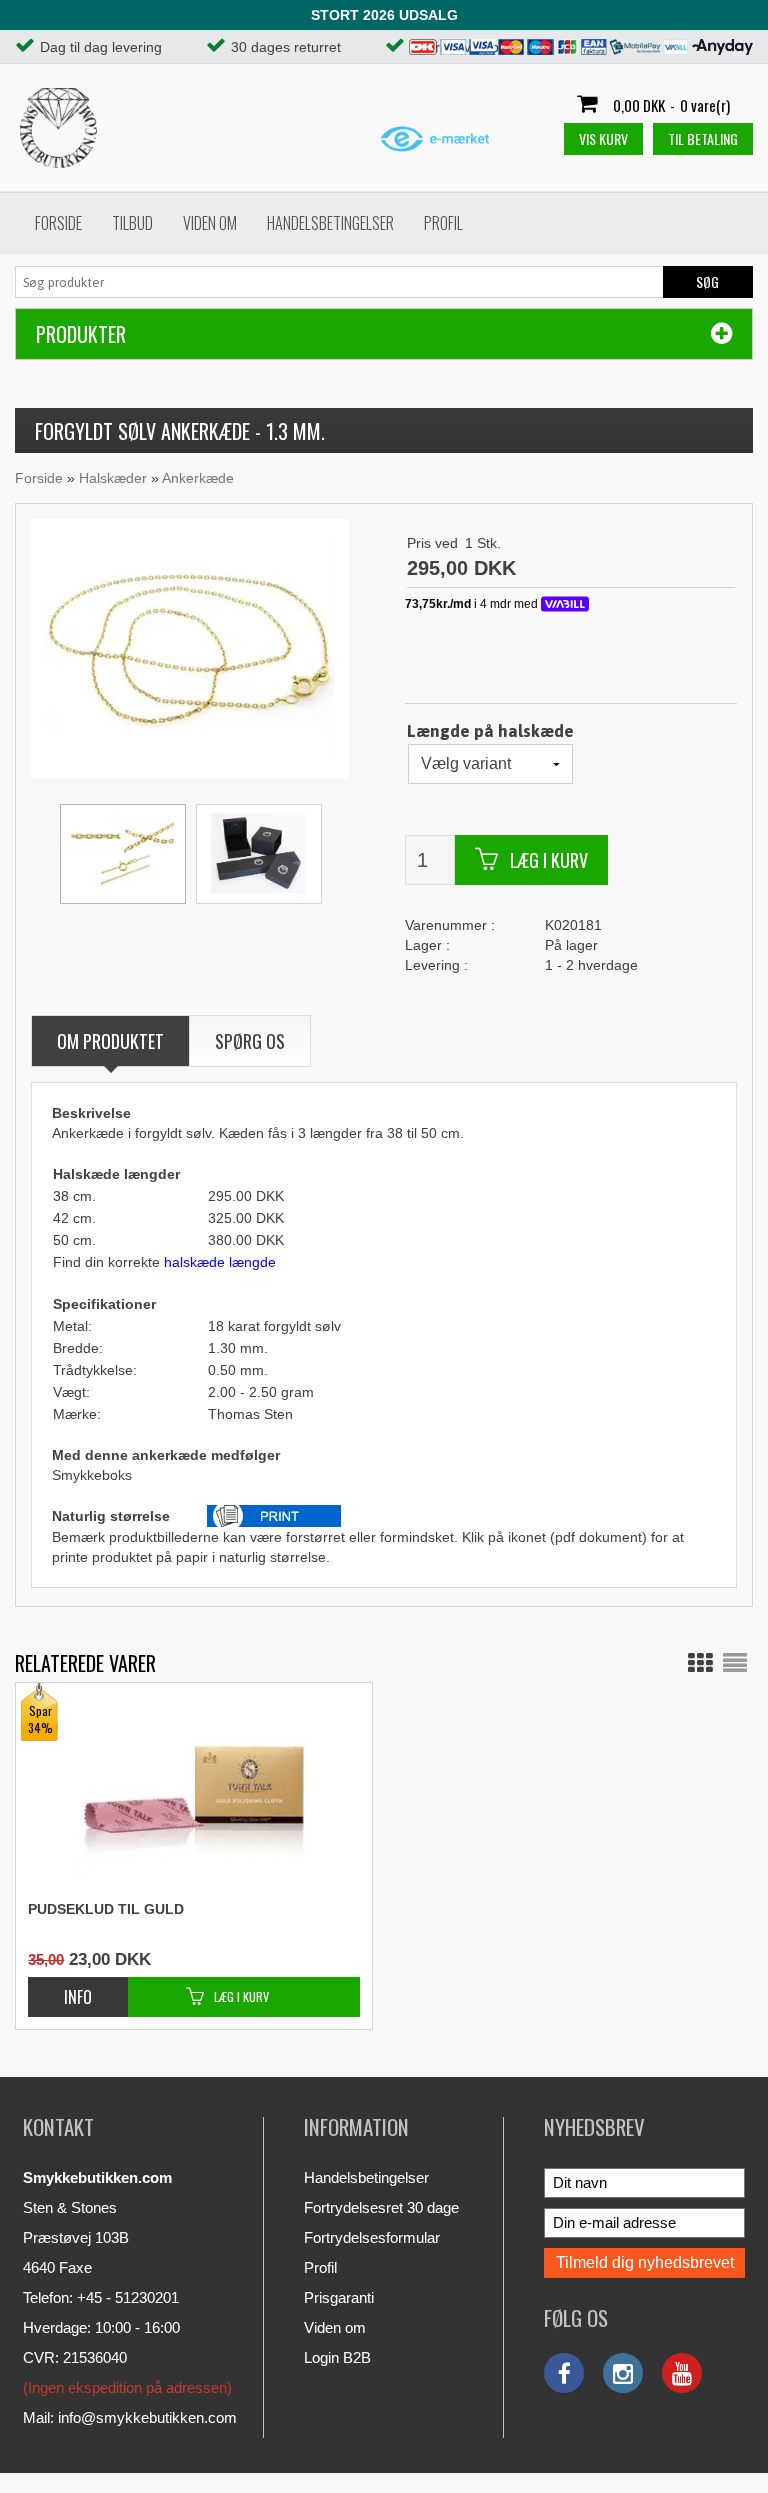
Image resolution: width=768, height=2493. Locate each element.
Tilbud (132, 223)
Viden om (210, 223)
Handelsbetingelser (330, 223)
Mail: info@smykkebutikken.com (130, 2417)
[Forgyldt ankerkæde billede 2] (123, 854)
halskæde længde (220, 1262)
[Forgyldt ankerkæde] (190, 648)
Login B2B (337, 2357)
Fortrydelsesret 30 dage (381, 2207)
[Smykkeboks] (259, 854)
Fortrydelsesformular (372, 2237)
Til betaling (703, 138)
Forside (58, 223)
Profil (443, 223)
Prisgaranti (339, 2297)
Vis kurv (603, 138)
